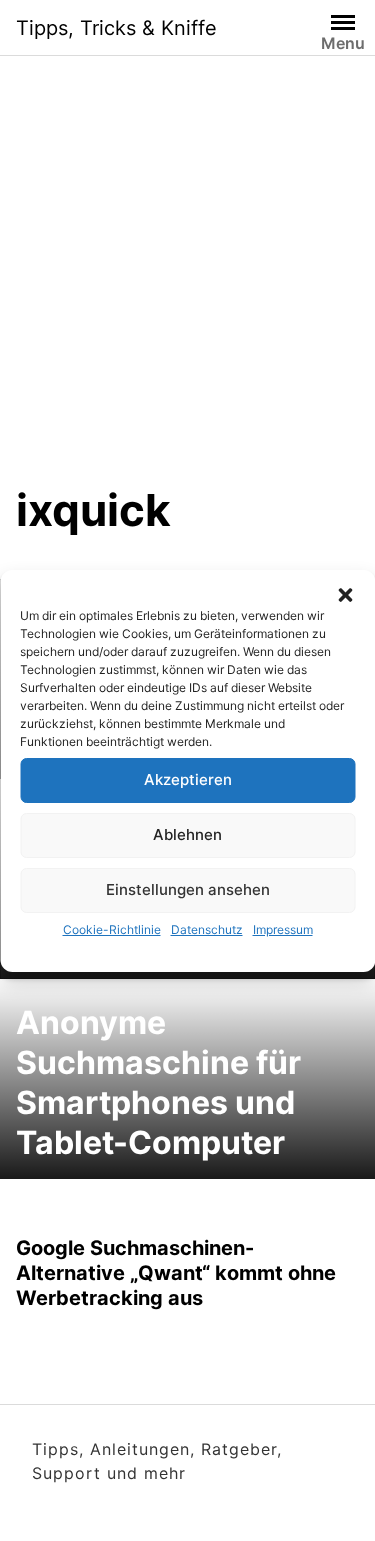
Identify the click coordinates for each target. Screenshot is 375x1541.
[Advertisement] (187, 285)
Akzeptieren (188, 779)
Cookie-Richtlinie (112, 929)
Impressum (283, 929)
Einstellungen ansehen (188, 889)
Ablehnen (187, 834)
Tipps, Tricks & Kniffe (116, 28)
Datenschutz (207, 929)
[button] (345, 595)
